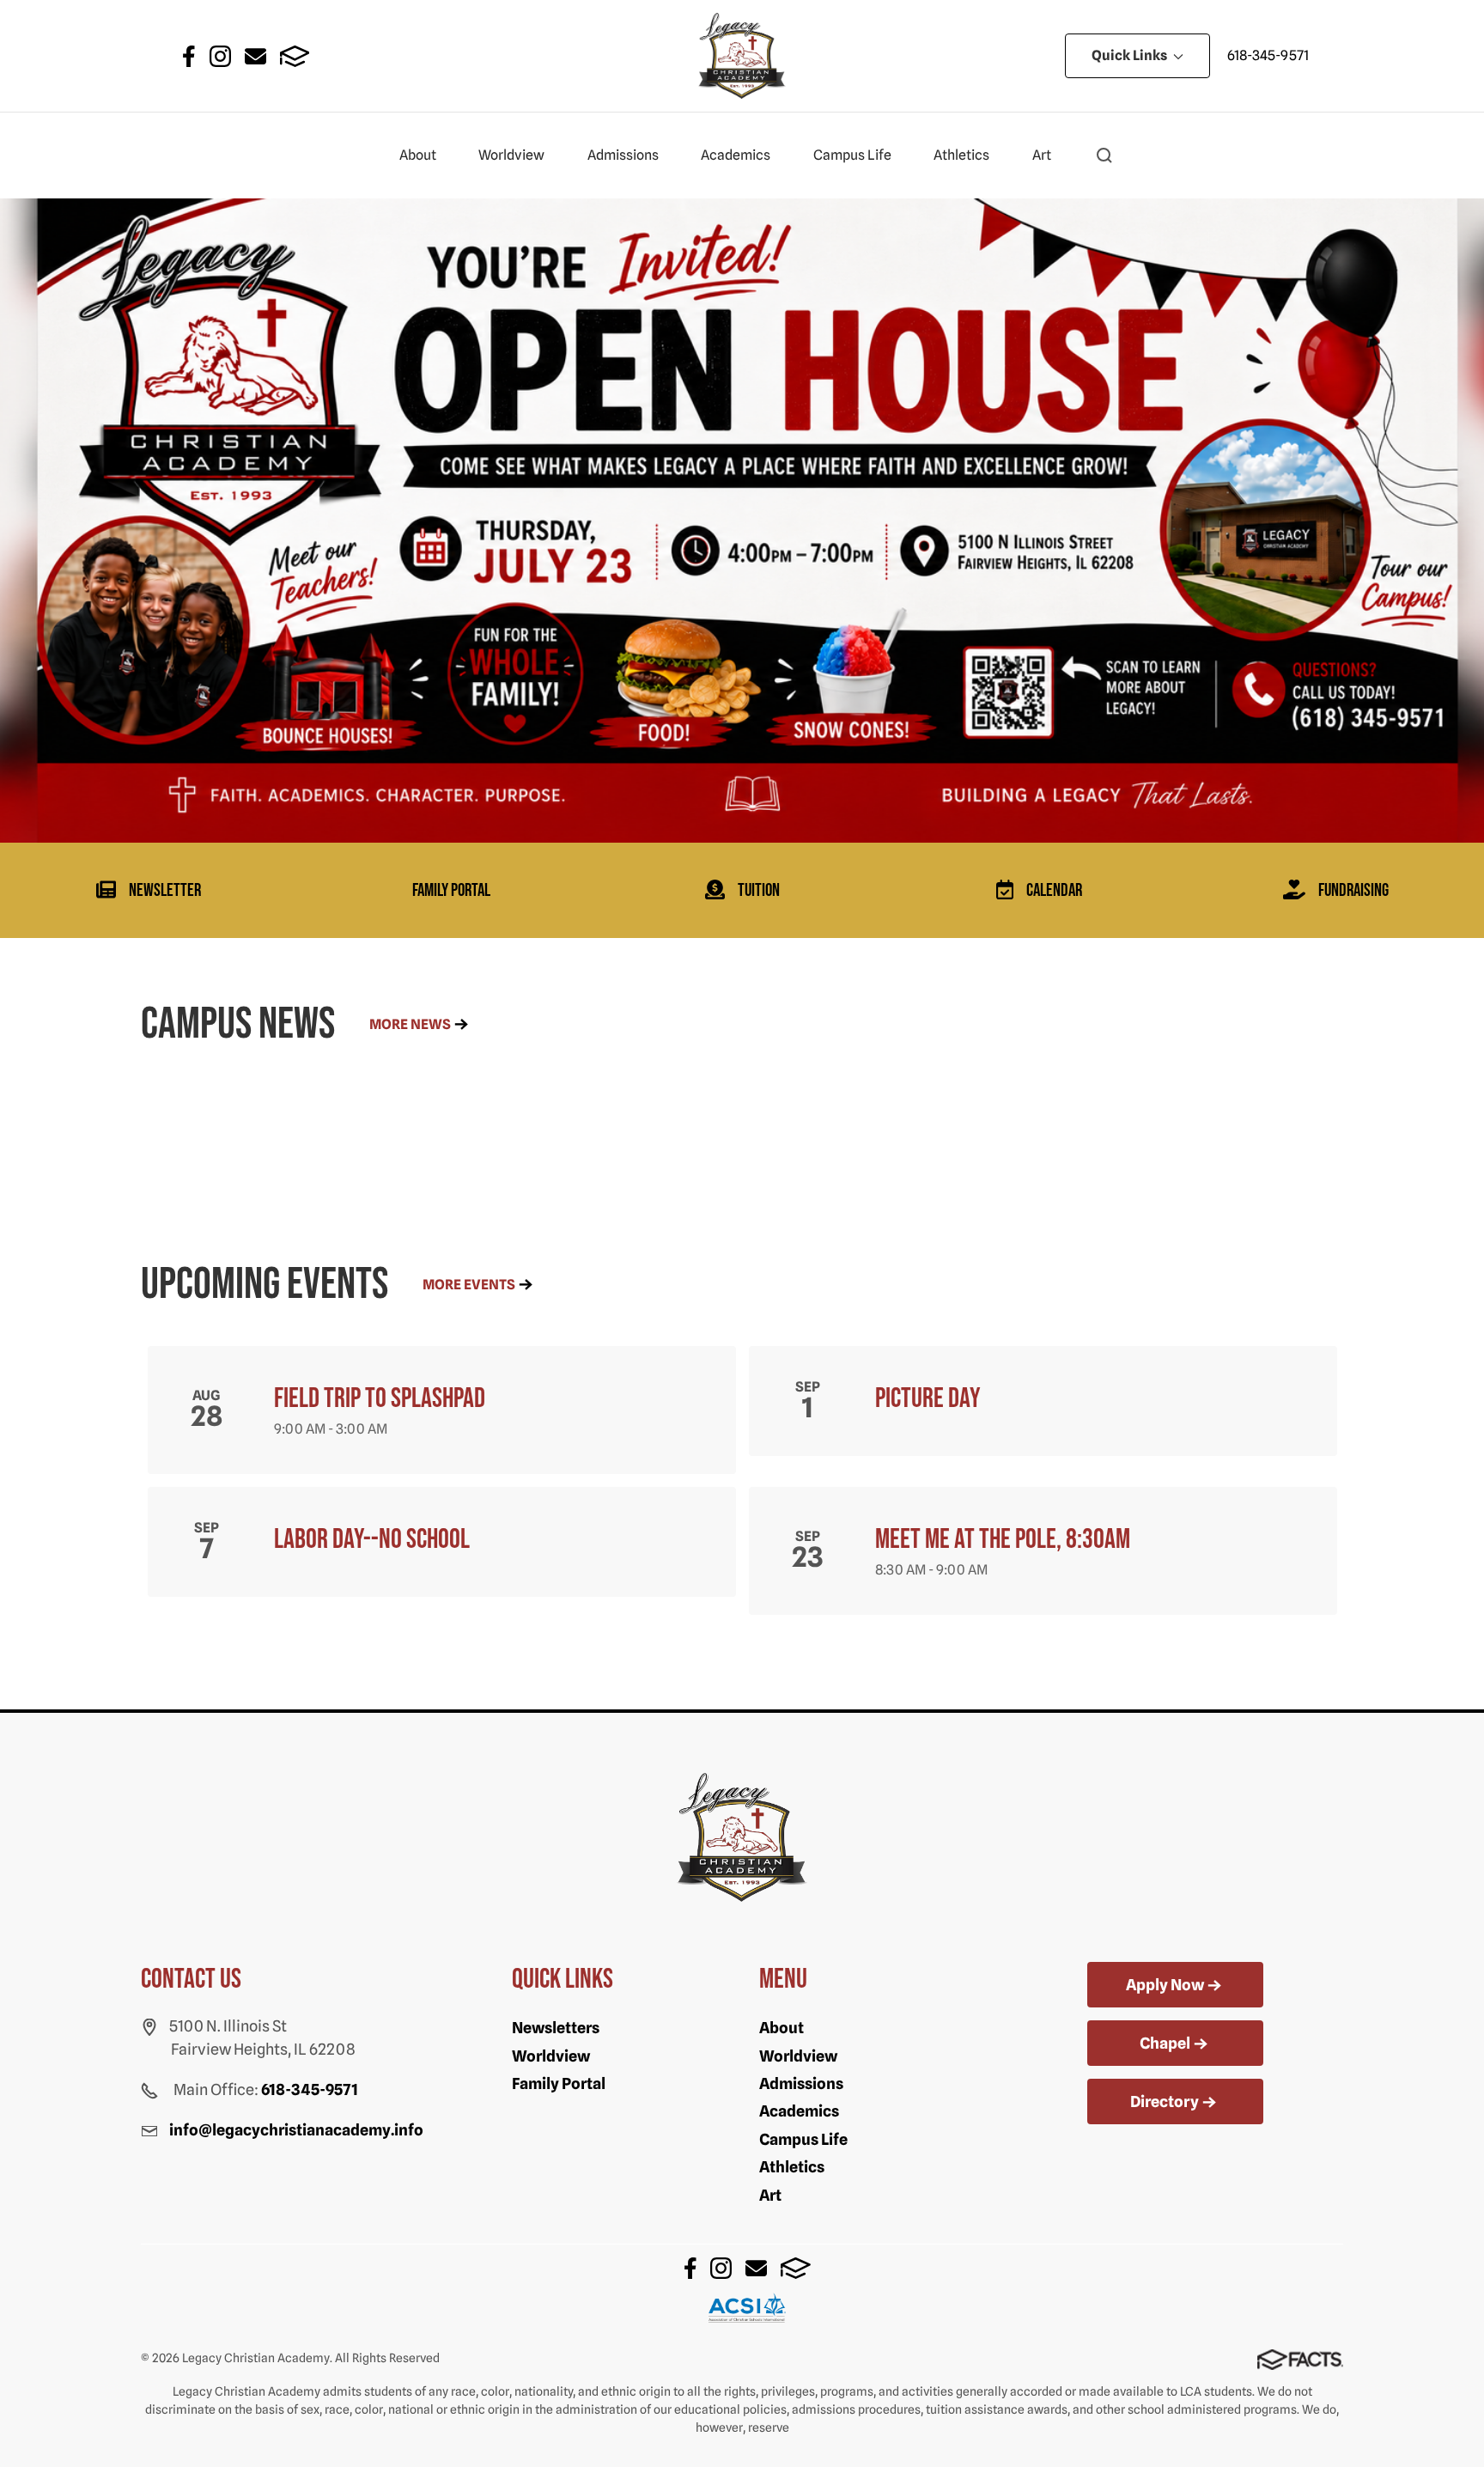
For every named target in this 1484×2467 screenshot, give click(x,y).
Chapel (1165, 2043)
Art (1042, 155)
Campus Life (852, 155)
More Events (469, 1285)
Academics (736, 155)
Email (255, 56)
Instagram (220, 56)
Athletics (961, 155)
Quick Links (1131, 55)
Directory (1165, 2102)
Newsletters (556, 2028)
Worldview (511, 155)
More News (410, 1024)
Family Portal (559, 2083)
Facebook (189, 56)
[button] (1104, 155)
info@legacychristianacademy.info (296, 2130)
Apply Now (1165, 1985)
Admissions (623, 155)
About (418, 155)
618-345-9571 (1268, 55)
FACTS (295, 56)
